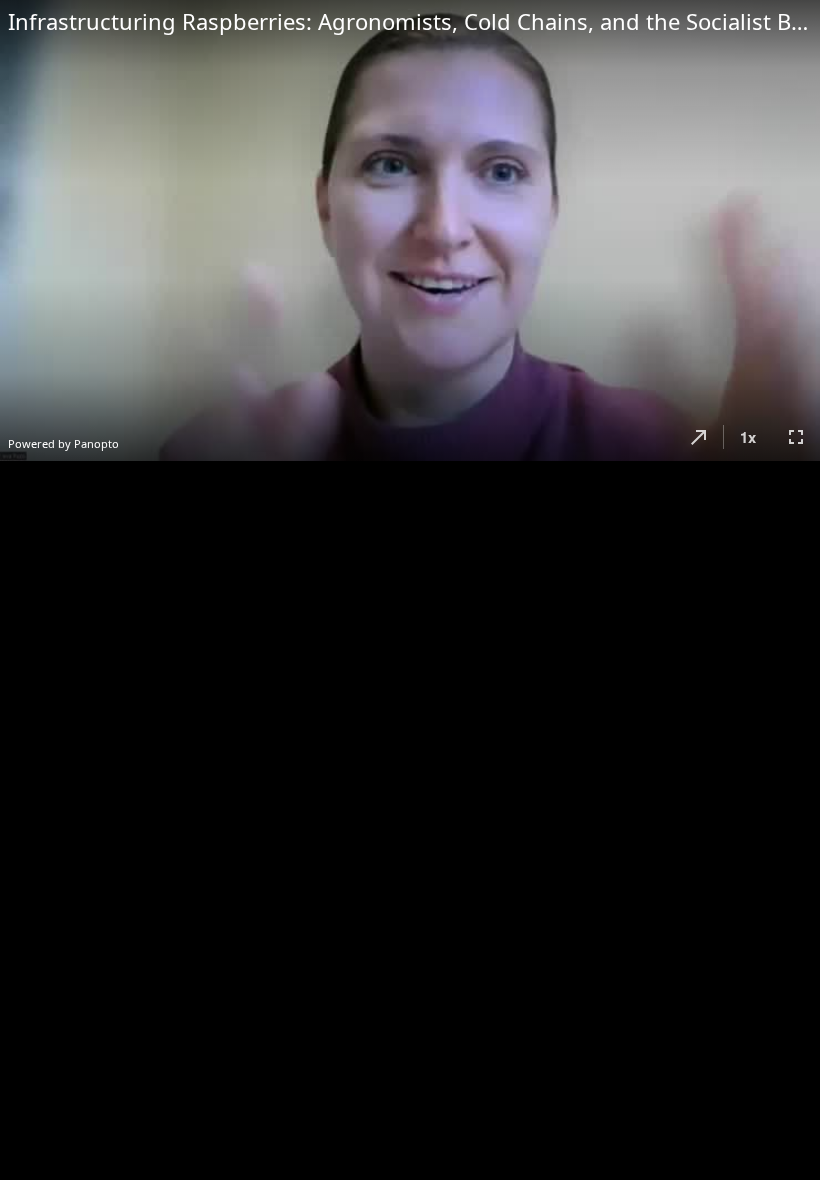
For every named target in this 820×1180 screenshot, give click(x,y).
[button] (699, 437)
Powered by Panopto (63, 443)
